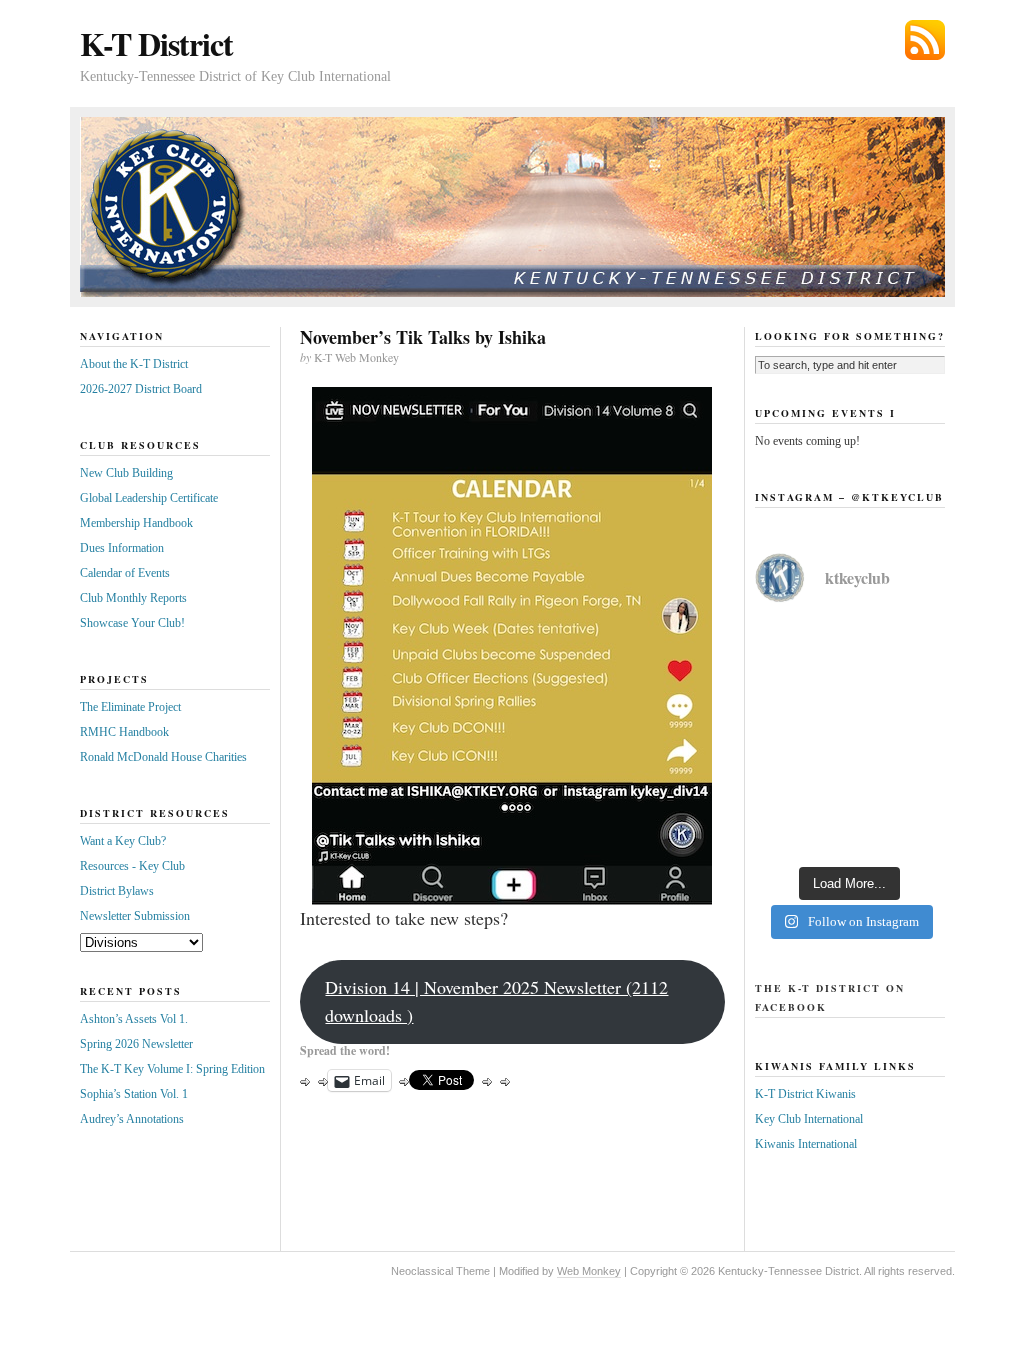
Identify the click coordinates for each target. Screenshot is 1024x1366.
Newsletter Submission (135, 916)
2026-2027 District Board (141, 389)
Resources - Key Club (132, 866)
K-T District (156, 43)
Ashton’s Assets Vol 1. (134, 1019)
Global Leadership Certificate (149, 498)
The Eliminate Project (130, 707)
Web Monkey (589, 1271)
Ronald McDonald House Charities (163, 757)
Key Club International (809, 1119)
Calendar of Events (125, 573)
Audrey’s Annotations (132, 1119)
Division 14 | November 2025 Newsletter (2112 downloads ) (496, 1001)
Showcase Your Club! (132, 623)
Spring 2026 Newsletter (136, 1044)
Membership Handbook (136, 523)
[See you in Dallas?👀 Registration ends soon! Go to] (850, 796)
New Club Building (126, 473)
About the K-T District (134, 364)
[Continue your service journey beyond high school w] (850, 680)
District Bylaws (117, 891)
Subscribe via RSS (925, 40)
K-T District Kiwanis (805, 1094)
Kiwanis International (806, 1144)
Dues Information (122, 548)
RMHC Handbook (124, 732)
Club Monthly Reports (133, 598)
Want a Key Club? (123, 841)
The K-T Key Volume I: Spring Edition (172, 1069)
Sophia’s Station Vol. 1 (134, 1094)
